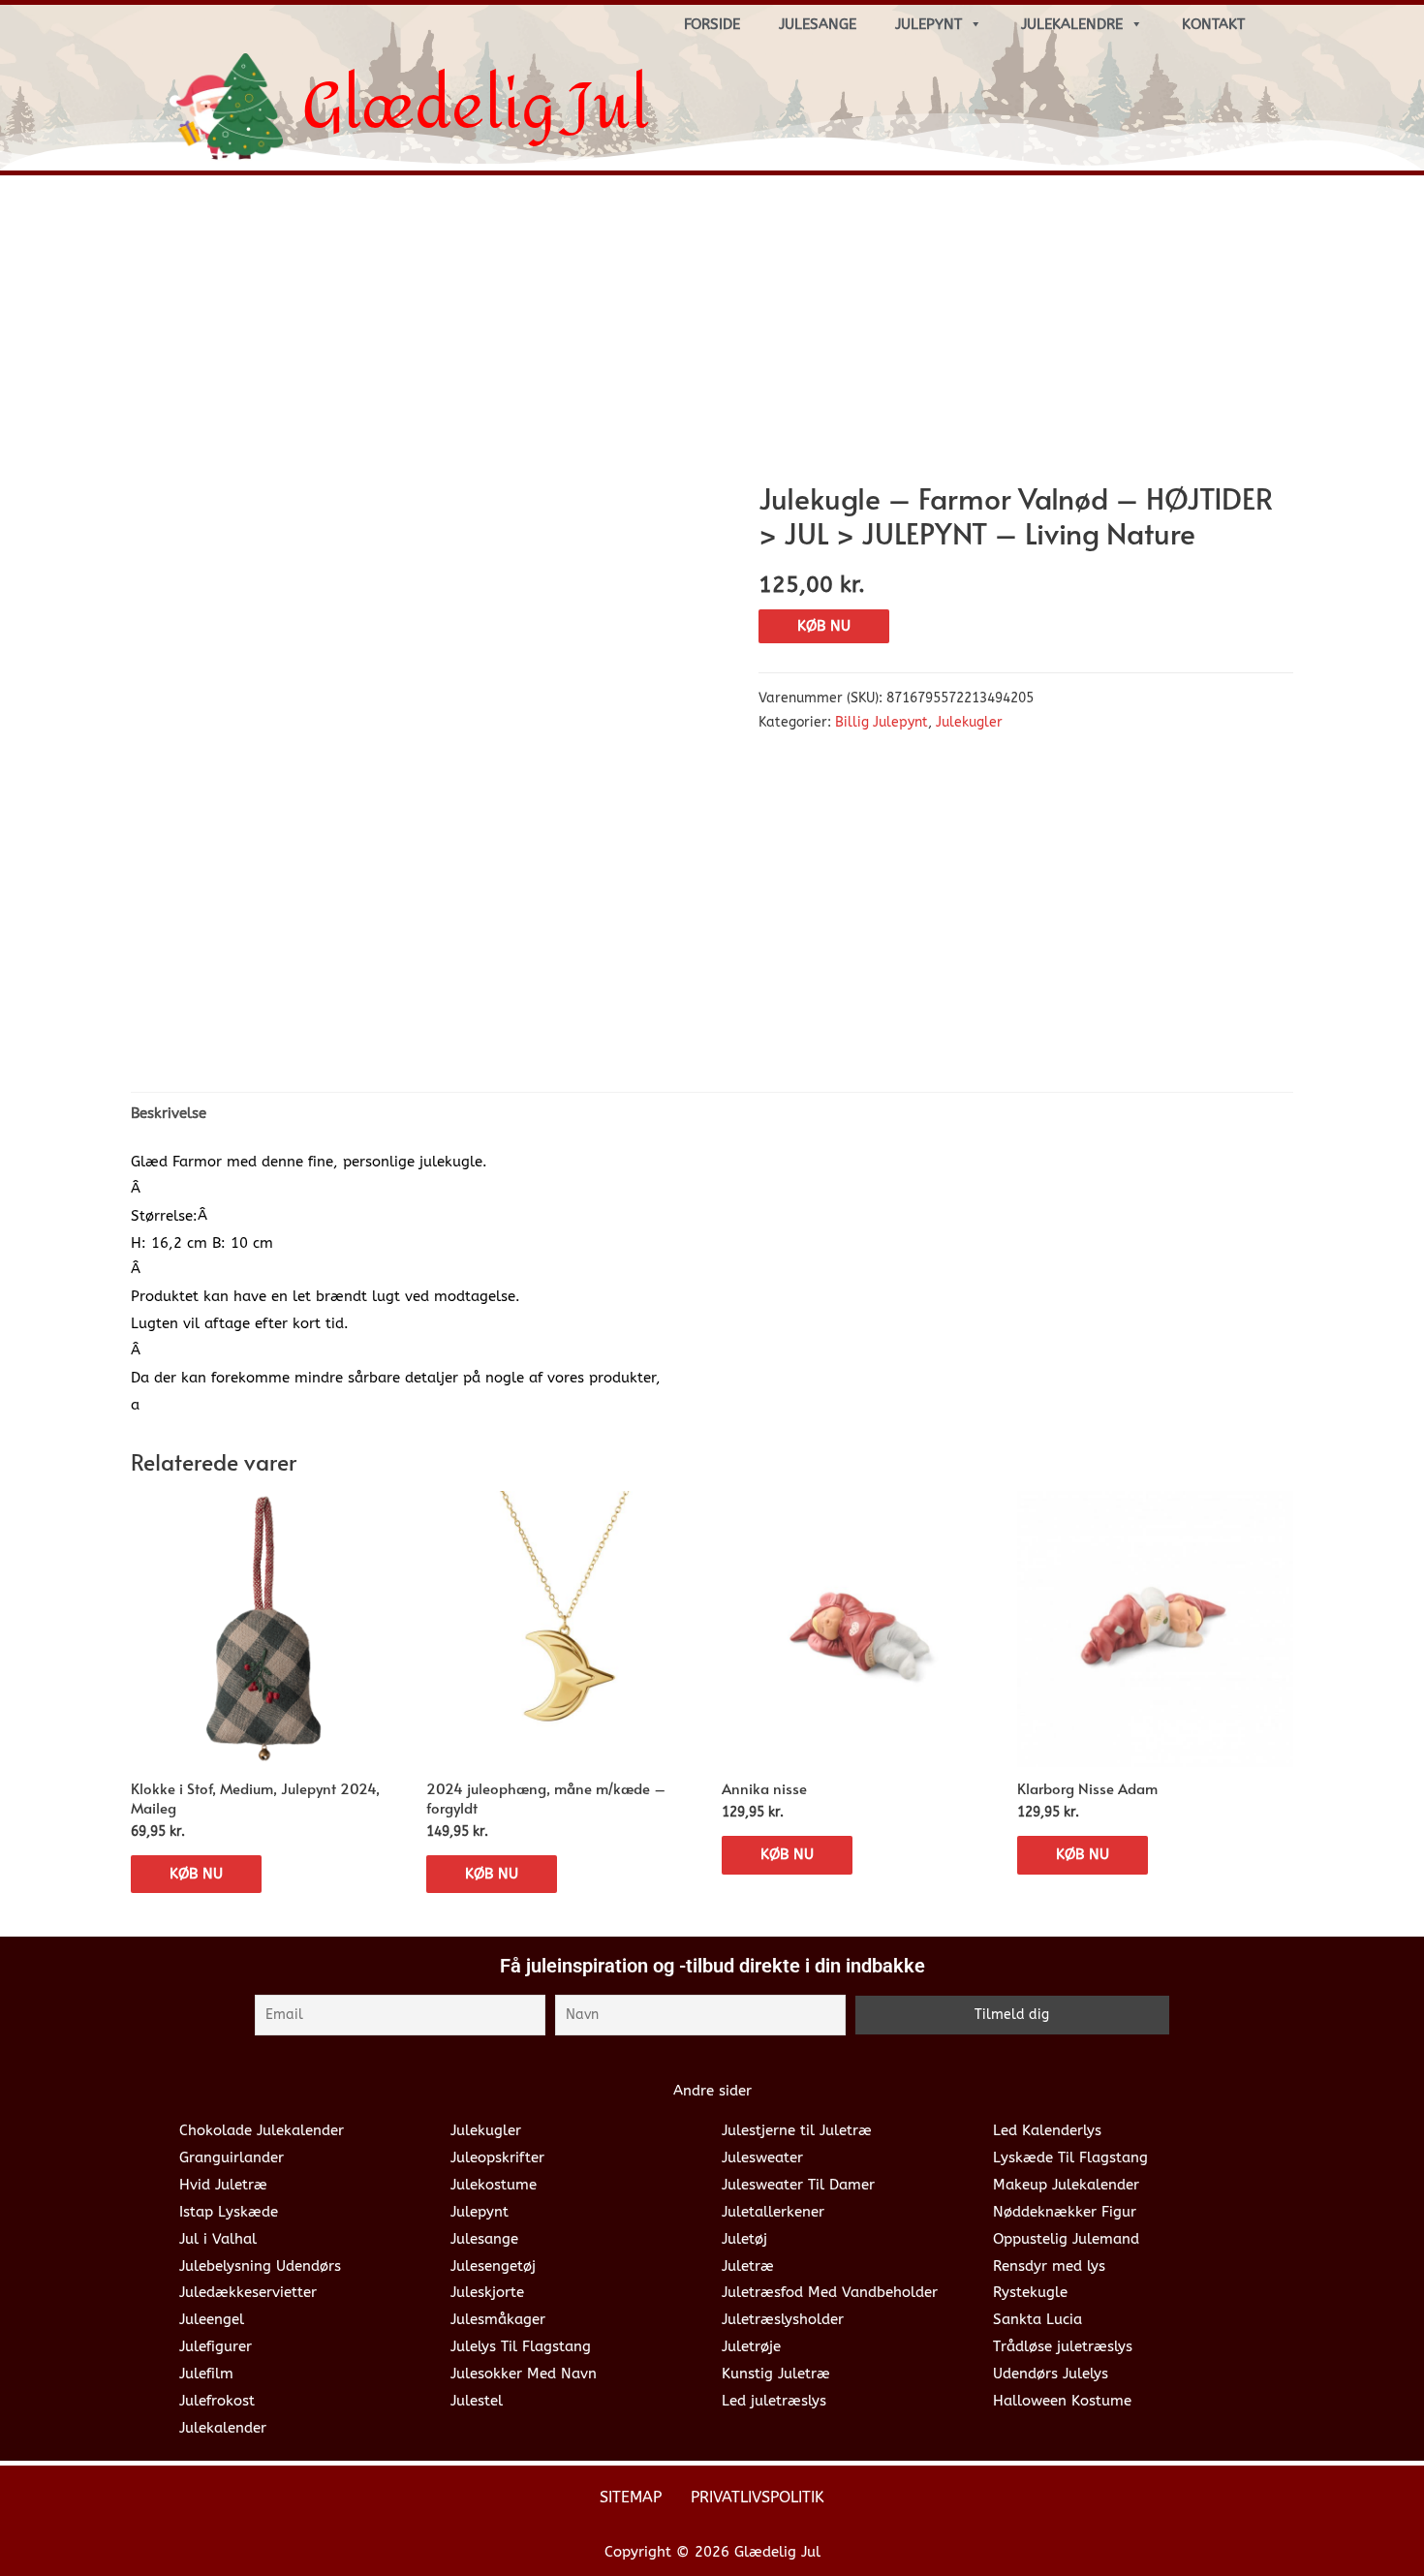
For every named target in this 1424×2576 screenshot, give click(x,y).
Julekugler (969, 723)
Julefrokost (217, 2401)
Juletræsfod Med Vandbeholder (830, 2292)
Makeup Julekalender (1066, 2185)
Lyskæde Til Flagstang (1070, 2157)
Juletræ (748, 2266)
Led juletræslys (774, 2401)
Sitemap (631, 2497)
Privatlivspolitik (758, 2497)
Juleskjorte (487, 2292)
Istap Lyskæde (229, 2212)
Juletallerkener (773, 2212)
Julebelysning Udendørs (260, 2266)
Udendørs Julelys (1051, 2374)
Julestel (477, 2401)
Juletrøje (751, 2346)
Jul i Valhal (218, 2239)
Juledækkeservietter (248, 2292)
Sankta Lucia (1037, 2319)
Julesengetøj (493, 2266)
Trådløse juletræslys (1063, 2346)
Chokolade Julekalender (262, 2130)
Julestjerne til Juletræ (797, 2130)
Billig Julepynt (882, 723)
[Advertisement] (712, 335)
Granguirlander (232, 2157)
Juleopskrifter (497, 2157)
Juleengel (212, 2319)
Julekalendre (1072, 24)
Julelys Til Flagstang (521, 2346)
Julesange (818, 24)
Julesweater (762, 2157)
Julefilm (206, 2374)
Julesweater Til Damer (798, 2185)
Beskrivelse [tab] (169, 1113)
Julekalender (223, 2428)
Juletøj (744, 2239)
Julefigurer (216, 2346)
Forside (712, 24)
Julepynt (929, 24)
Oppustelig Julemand (1066, 2239)
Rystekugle (1030, 2292)
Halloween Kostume (1062, 2401)
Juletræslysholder (783, 2319)
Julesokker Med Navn (524, 2374)
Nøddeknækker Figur (1065, 2212)
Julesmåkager (498, 2319)
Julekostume (494, 2185)
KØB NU (824, 626)
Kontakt (1213, 24)
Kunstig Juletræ (776, 2374)
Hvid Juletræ (223, 2185)
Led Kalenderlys (1047, 2130)
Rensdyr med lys (1049, 2266)
